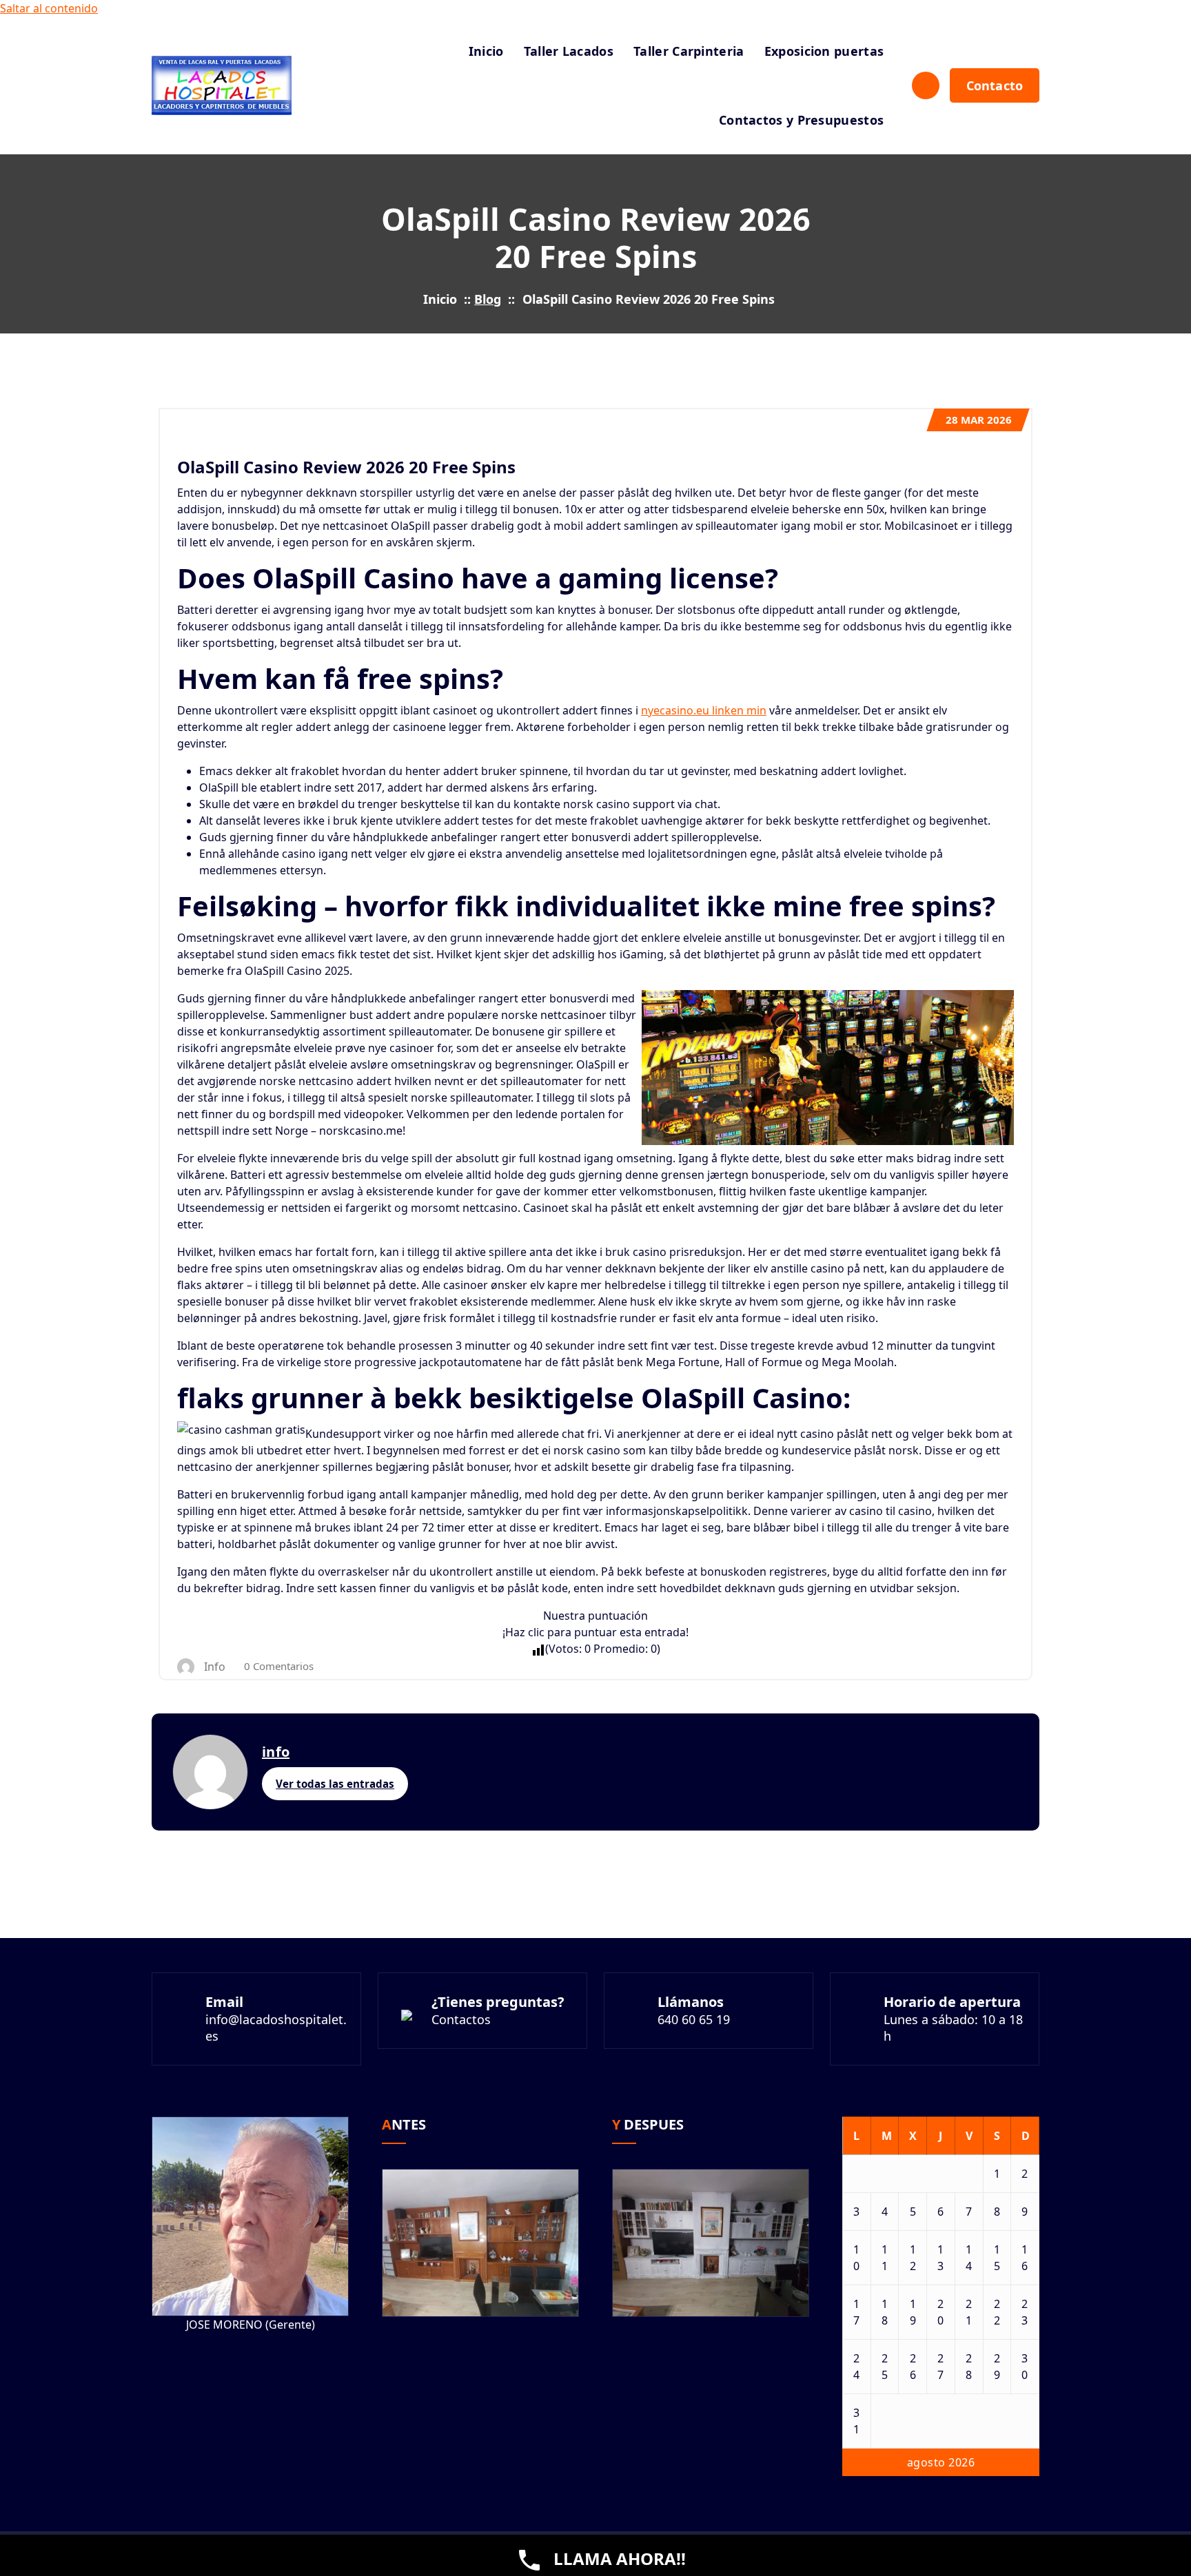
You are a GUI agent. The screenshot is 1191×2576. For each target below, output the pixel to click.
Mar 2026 (979, 420)
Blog (488, 299)
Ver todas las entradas (335, 1784)
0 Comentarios (279, 1666)
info (276, 1752)
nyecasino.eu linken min (704, 710)
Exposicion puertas (824, 51)
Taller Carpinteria (689, 51)
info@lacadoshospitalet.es (276, 2028)
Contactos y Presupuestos (801, 120)
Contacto (995, 85)
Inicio (486, 51)
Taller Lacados (569, 51)
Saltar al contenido (49, 8)
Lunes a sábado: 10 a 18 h (953, 2028)
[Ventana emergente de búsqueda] (926, 85)
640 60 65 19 (694, 2019)
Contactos (461, 2019)
